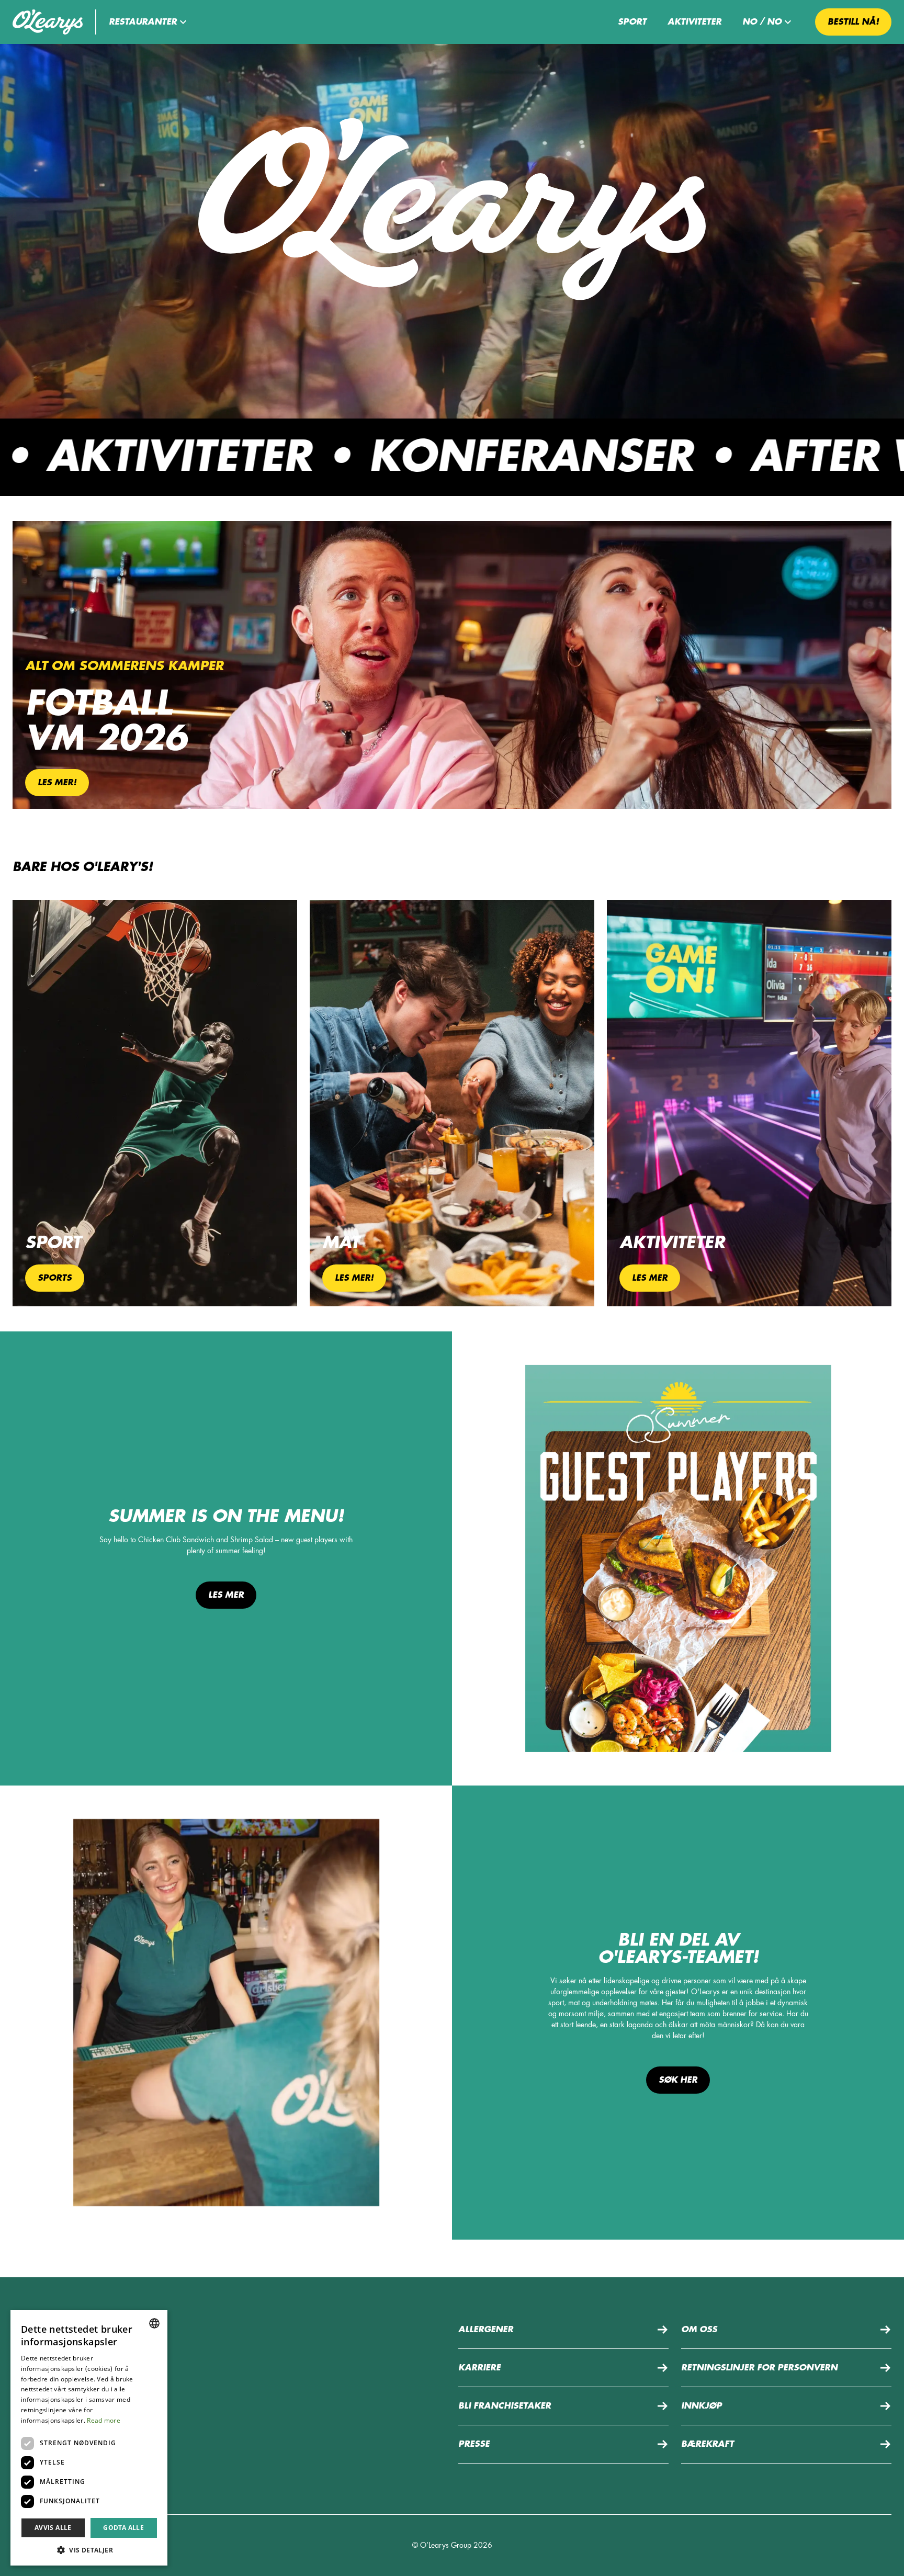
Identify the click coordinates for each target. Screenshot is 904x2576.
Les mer (226, 1595)
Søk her (678, 2080)
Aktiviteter (694, 22)
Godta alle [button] (123, 2528)
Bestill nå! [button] (853, 22)
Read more (104, 2420)
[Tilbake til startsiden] (48, 22)
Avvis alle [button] (53, 2528)
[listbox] (154, 2323)
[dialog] (89, 2438)
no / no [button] (762, 22)
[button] (149, 22)
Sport (632, 22)
